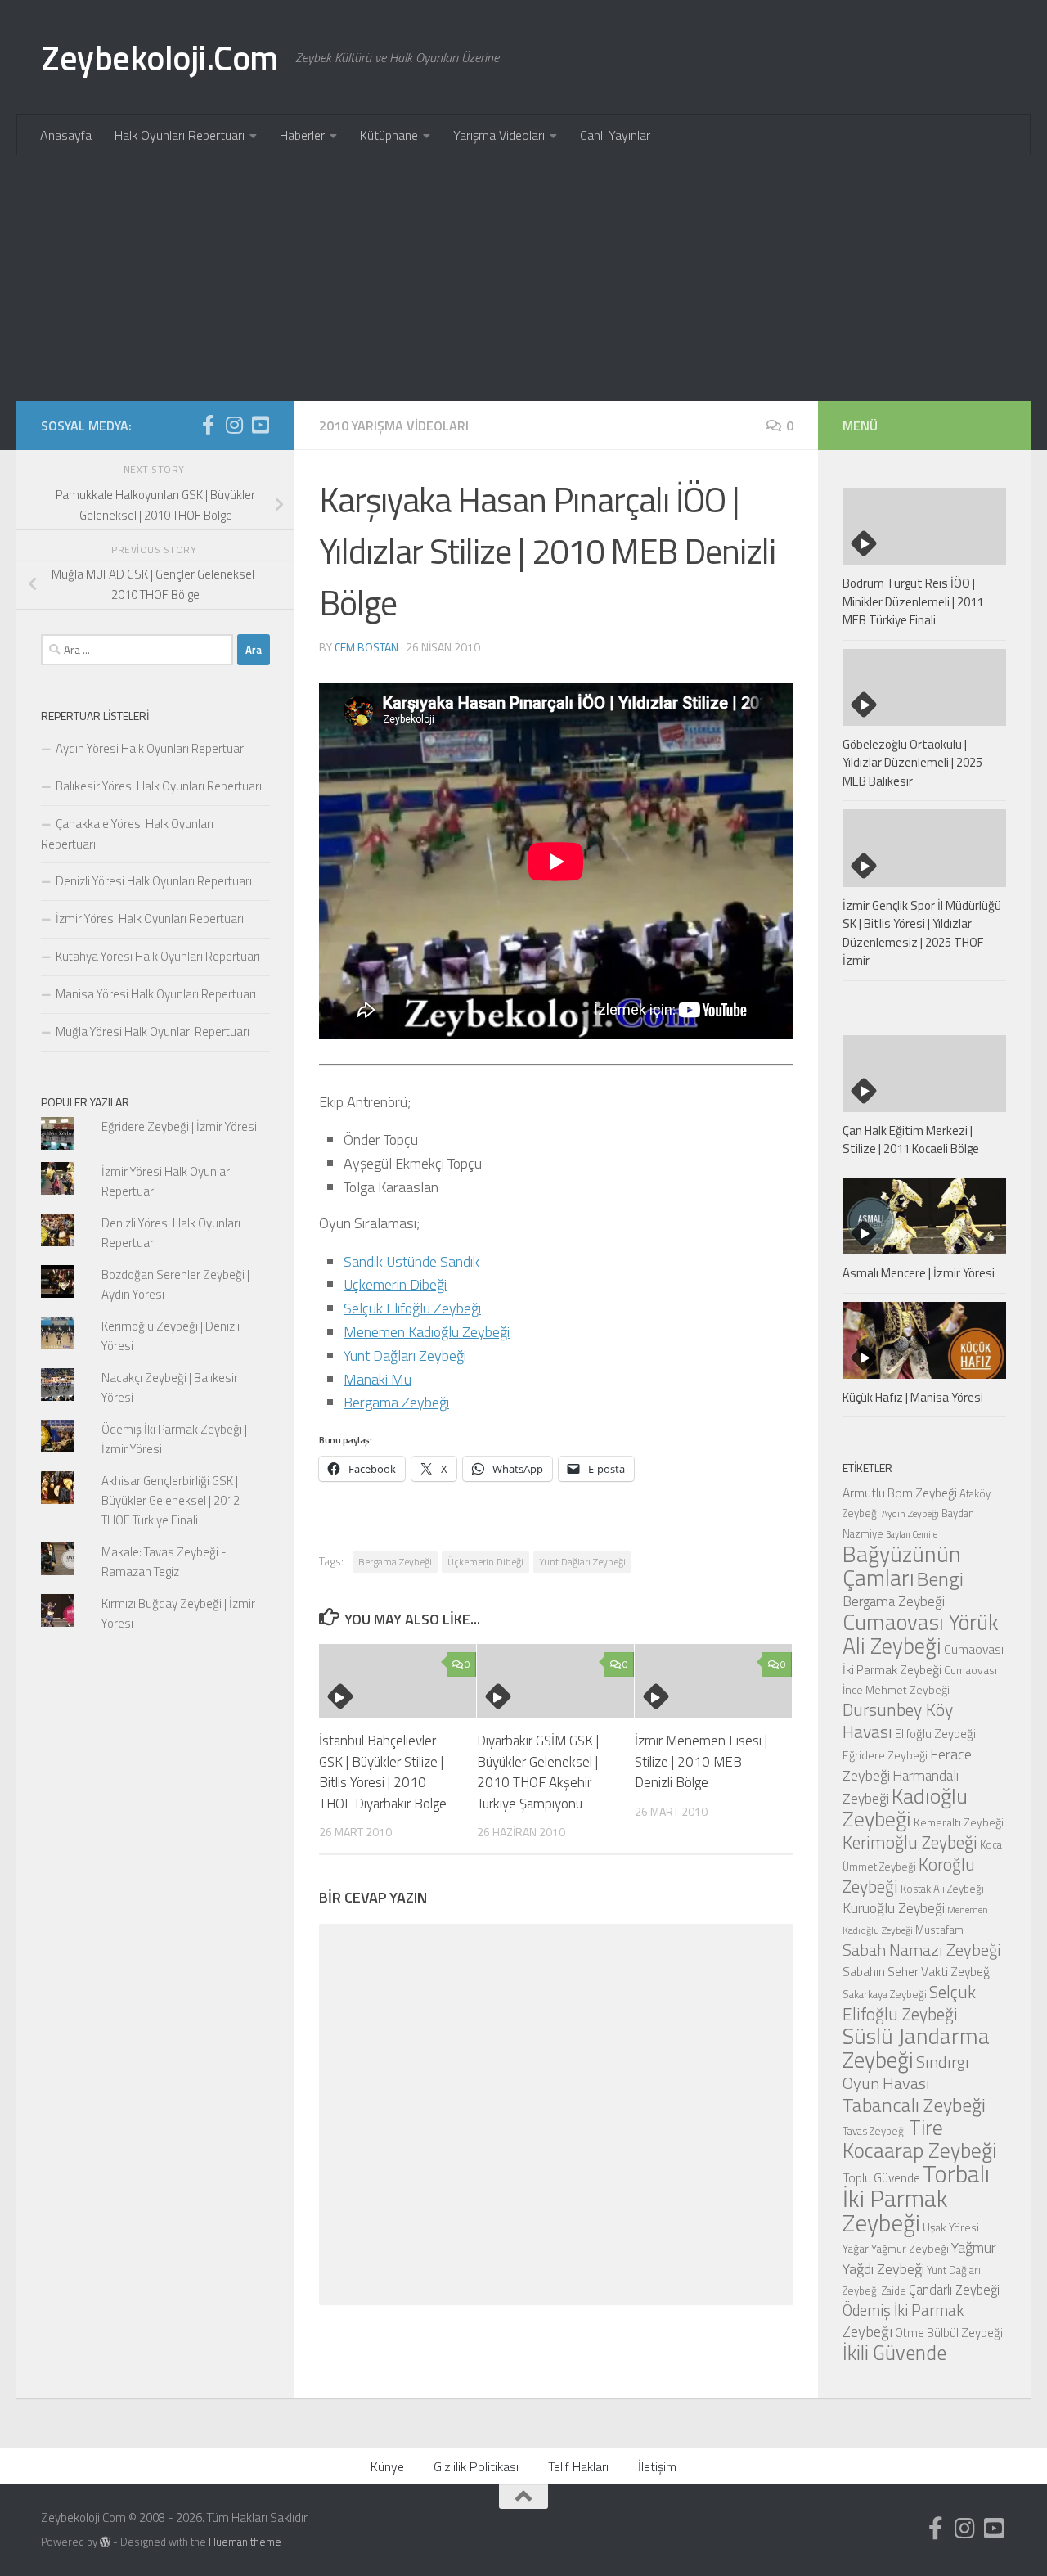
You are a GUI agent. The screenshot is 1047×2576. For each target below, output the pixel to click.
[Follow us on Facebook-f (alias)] (208, 425)
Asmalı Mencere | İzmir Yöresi (919, 1273)
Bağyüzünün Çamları (902, 1566)
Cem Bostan (366, 647)
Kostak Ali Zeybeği (942, 1889)
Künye (387, 2466)
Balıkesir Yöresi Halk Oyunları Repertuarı (159, 786)
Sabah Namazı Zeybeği (922, 1950)
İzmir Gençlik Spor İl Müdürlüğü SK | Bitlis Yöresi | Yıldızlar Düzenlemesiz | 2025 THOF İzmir (922, 933)
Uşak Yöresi (951, 2227)
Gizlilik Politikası (476, 2466)
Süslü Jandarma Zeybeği (916, 2048)
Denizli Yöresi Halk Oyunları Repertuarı (154, 881)
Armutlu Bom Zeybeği (900, 1493)
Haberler (302, 135)
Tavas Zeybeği (874, 2131)
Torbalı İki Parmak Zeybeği (916, 2198)
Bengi (940, 1578)
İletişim (657, 2466)
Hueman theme (245, 2542)
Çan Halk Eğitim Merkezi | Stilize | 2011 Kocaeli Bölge (911, 1140)
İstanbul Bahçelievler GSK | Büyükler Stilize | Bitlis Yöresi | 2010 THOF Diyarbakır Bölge (383, 1772)
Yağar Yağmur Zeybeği (896, 2248)
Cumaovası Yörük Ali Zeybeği (921, 1634)
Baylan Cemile (912, 1534)
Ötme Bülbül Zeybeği (949, 2333)
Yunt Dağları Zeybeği (405, 1356)
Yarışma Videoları (499, 135)
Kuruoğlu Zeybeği (894, 1908)
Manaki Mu (377, 1379)
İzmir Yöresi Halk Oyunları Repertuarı (150, 919)
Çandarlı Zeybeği (954, 2289)
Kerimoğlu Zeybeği (910, 1842)
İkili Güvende (894, 2352)
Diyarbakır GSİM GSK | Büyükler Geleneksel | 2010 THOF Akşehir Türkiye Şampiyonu (538, 1772)
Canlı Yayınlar (615, 135)
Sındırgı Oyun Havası (906, 2072)
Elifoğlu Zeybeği (935, 1734)
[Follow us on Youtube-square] (260, 425)
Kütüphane (389, 135)
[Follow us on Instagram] (234, 425)
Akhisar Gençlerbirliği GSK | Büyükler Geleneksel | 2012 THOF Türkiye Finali (171, 1500)
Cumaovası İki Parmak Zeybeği (923, 1659)
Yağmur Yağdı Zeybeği (919, 2258)
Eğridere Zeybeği (885, 1755)
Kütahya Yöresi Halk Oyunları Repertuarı (158, 956)
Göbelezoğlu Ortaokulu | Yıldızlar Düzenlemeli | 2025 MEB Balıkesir (912, 763)
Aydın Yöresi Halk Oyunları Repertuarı (151, 748)
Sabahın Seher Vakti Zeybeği (917, 1971)
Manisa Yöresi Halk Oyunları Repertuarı (156, 994)
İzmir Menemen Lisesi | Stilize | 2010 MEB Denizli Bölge (701, 1761)
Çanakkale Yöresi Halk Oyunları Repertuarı (127, 834)
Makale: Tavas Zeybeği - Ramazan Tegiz (164, 1562)
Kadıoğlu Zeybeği (905, 1807)
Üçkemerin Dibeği (395, 1284)
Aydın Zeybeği (910, 1514)
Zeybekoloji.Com (160, 57)
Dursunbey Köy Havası (898, 1720)
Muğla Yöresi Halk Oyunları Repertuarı (153, 1031)
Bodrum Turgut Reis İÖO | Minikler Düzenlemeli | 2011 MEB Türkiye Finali (913, 601)
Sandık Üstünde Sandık (411, 1261)
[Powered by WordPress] (105, 2542)
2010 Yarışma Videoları (394, 426)
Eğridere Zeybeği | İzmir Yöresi (179, 1126)
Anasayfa (66, 135)
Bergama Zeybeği (396, 1402)
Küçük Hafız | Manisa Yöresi (913, 1397)
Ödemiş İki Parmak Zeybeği (903, 2321)
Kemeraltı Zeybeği (959, 1822)
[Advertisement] (523, 278)
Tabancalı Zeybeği (914, 2105)
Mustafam (939, 1929)
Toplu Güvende (881, 2177)
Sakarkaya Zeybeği (885, 1994)
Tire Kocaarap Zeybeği (919, 2139)
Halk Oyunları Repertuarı (180, 135)
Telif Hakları (578, 2466)
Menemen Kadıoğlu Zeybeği (427, 1332)
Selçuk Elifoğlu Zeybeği (412, 1308)
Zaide (894, 2290)
